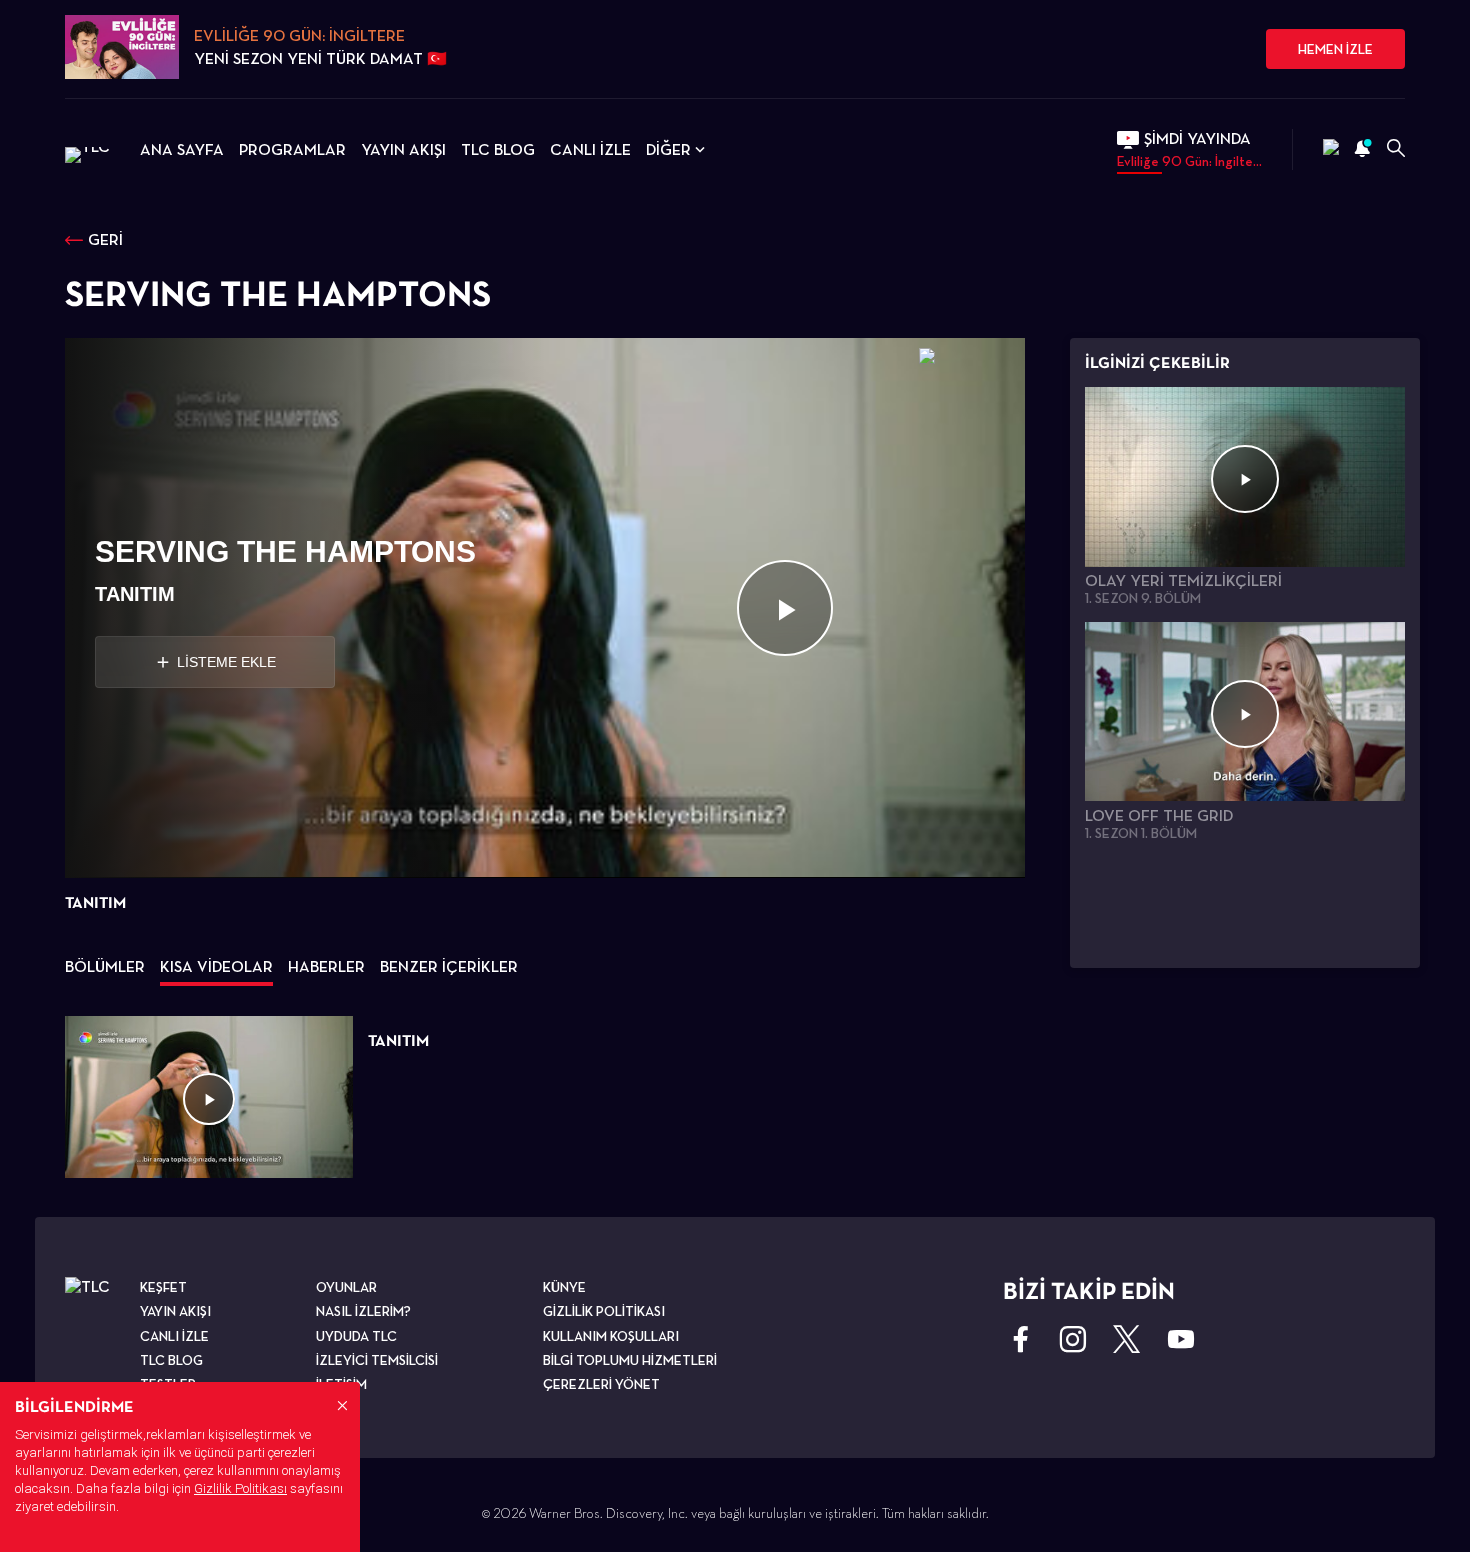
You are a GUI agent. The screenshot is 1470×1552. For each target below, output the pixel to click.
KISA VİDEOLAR (216, 966)
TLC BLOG (498, 149)
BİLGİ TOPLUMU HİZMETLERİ (630, 1360)
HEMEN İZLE (1335, 49)
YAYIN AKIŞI (403, 149)
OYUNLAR (346, 1287)
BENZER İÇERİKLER (449, 966)
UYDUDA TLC (356, 1336)
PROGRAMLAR (292, 149)
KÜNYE (564, 1287)
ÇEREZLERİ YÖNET (601, 1384)
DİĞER (668, 149)
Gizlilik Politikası (240, 1488)
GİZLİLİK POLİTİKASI (604, 1311)
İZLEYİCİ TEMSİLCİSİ (377, 1360)
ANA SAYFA (182, 149)
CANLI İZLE (590, 149)
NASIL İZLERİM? (363, 1311)
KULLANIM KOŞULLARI (611, 1336)
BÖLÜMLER (105, 966)
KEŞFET (163, 1287)
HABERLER (326, 966)
